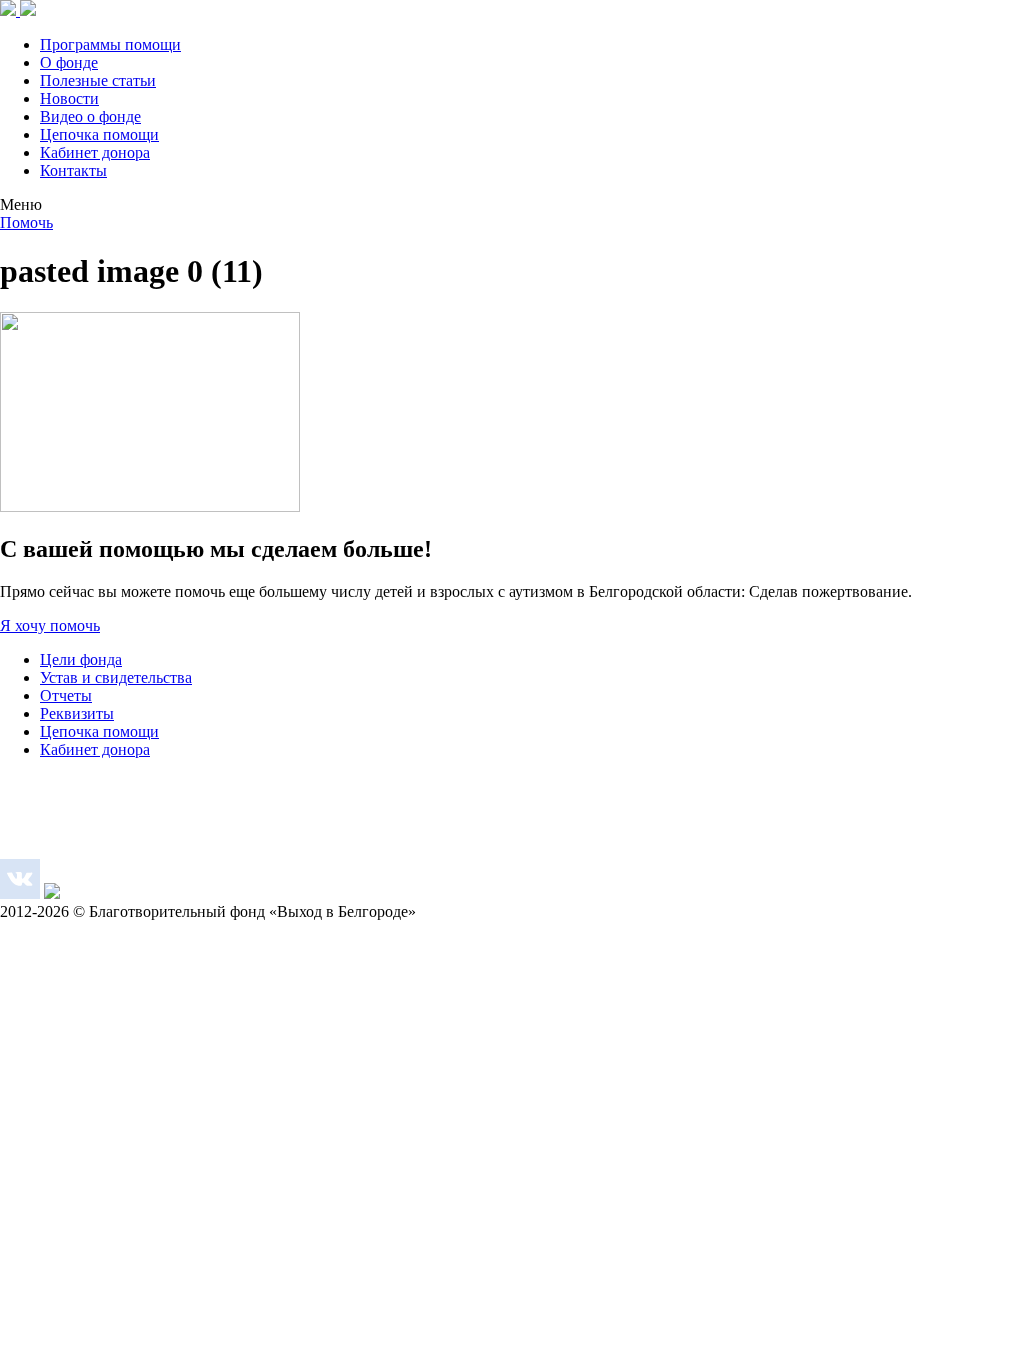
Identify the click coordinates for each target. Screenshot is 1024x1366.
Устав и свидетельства (116, 677)
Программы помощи (110, 44)
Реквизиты (77, 713)
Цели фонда (81, 659)
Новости (69, 98)
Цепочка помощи (99, 134)
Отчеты (66, 695)
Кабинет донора (95, 152)
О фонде (69, 62)
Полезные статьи (98, 80)
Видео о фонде (90, 116)
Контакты (73, 170)
